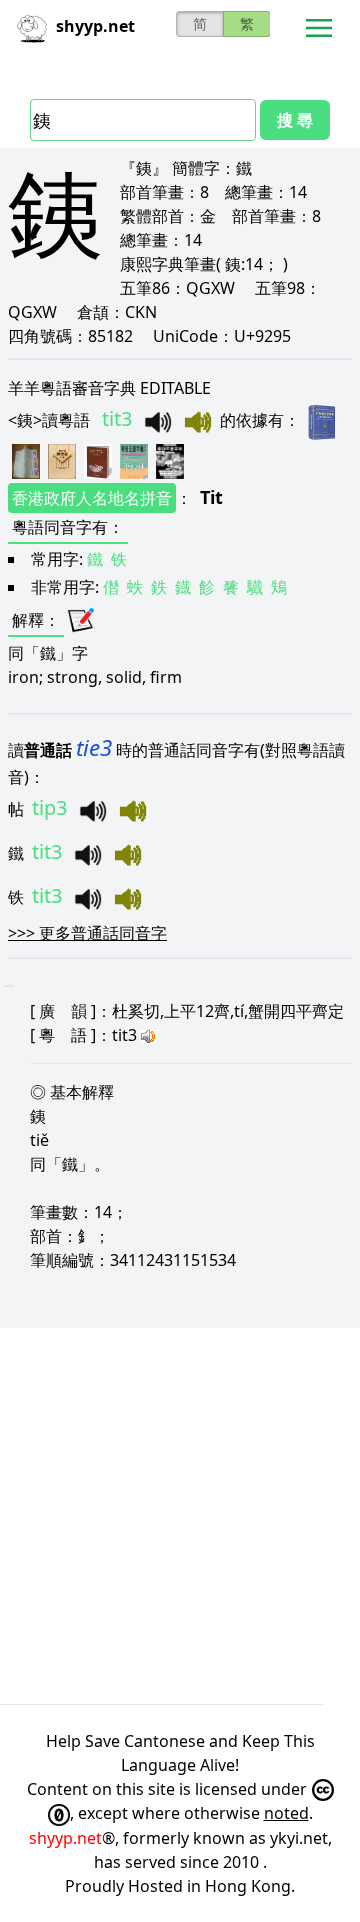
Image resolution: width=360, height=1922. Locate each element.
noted (286, 1813)
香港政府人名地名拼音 (92, 498)
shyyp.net (65, 1838)
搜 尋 (295, 120)
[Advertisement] (180, 1516)
